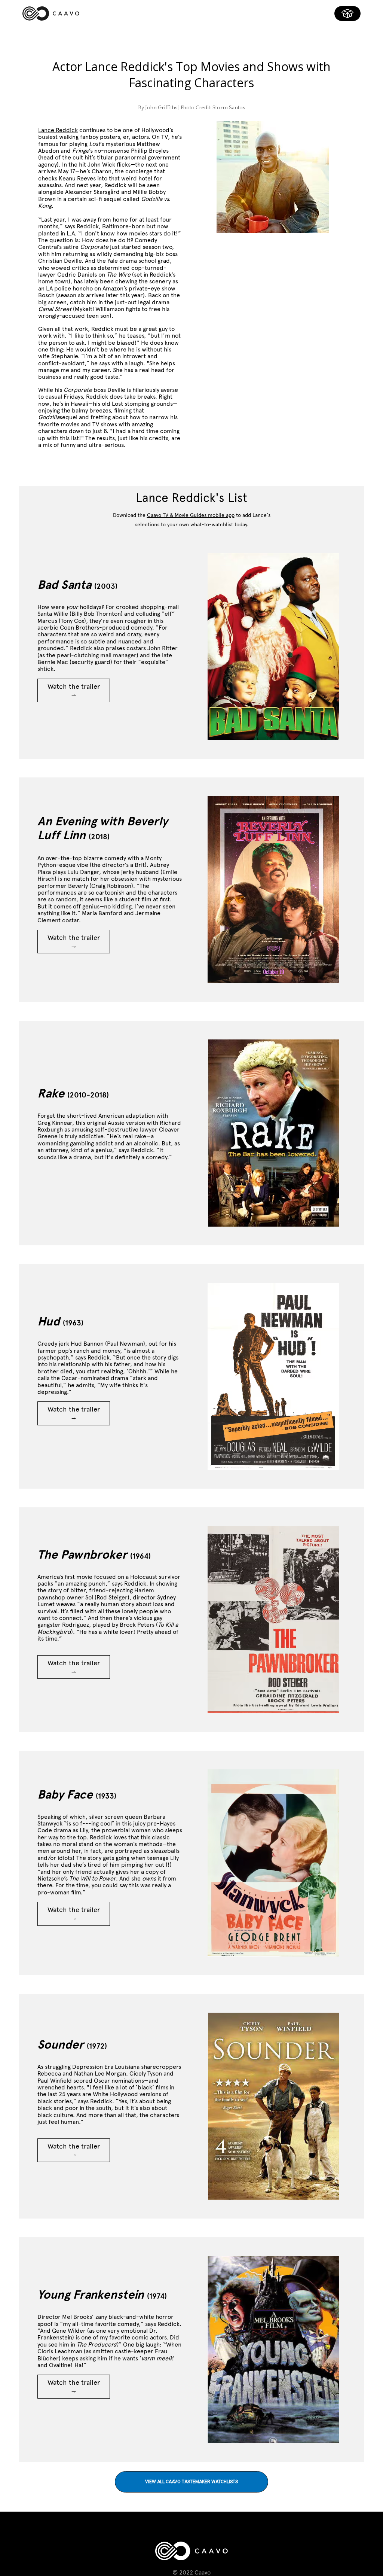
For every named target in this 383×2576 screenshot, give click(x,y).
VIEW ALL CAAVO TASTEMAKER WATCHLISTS (191, 2482)
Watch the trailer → (74, 690)
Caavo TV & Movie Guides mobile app (191, 515)
